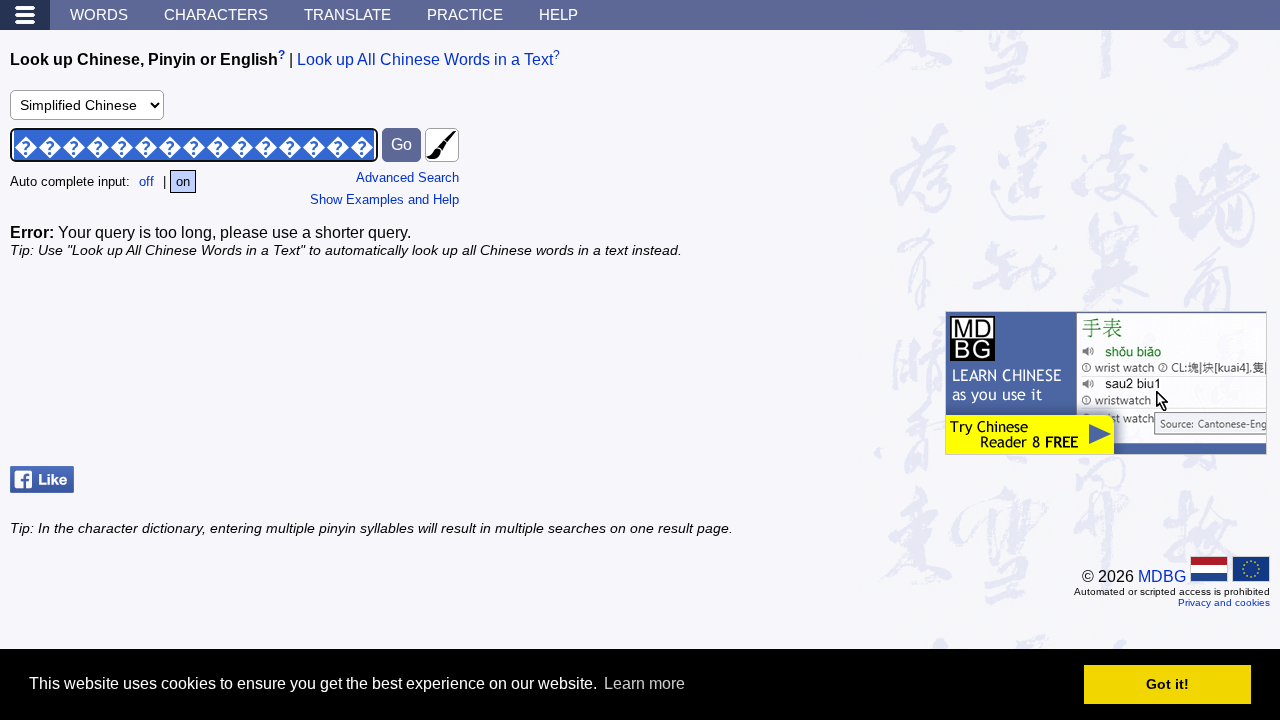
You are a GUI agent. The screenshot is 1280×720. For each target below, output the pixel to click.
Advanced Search (407, 177)
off (146, 181)
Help (558, 14)
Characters (216, 14)
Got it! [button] (1167, 684)
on (183, 181)
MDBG (1162, 576)
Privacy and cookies (1224, 602)
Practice (465, 14)
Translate (347, 14)
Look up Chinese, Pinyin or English (144, 59)
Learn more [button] (644, 683)
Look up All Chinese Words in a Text (425, 59)
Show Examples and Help (384, 199)
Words (99, 14)
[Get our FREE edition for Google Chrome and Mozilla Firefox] (1106, 444)
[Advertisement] (1120, 165)
